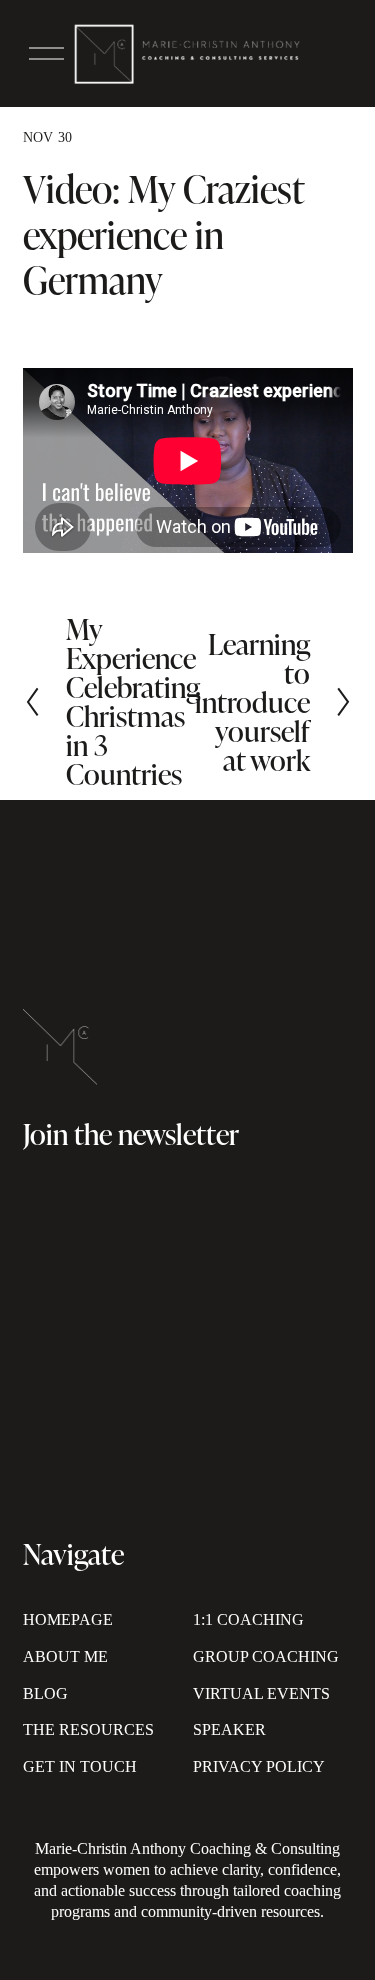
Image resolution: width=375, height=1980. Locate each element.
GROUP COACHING (266, 1656)
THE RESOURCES (88, 1729)
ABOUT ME (65, 1656)
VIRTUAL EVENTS (261, 1693)
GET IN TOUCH (80, 1766)
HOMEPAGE (68, 1619)
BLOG (45, 1693)
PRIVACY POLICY (259, 1766)
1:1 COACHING (248, 1619)
